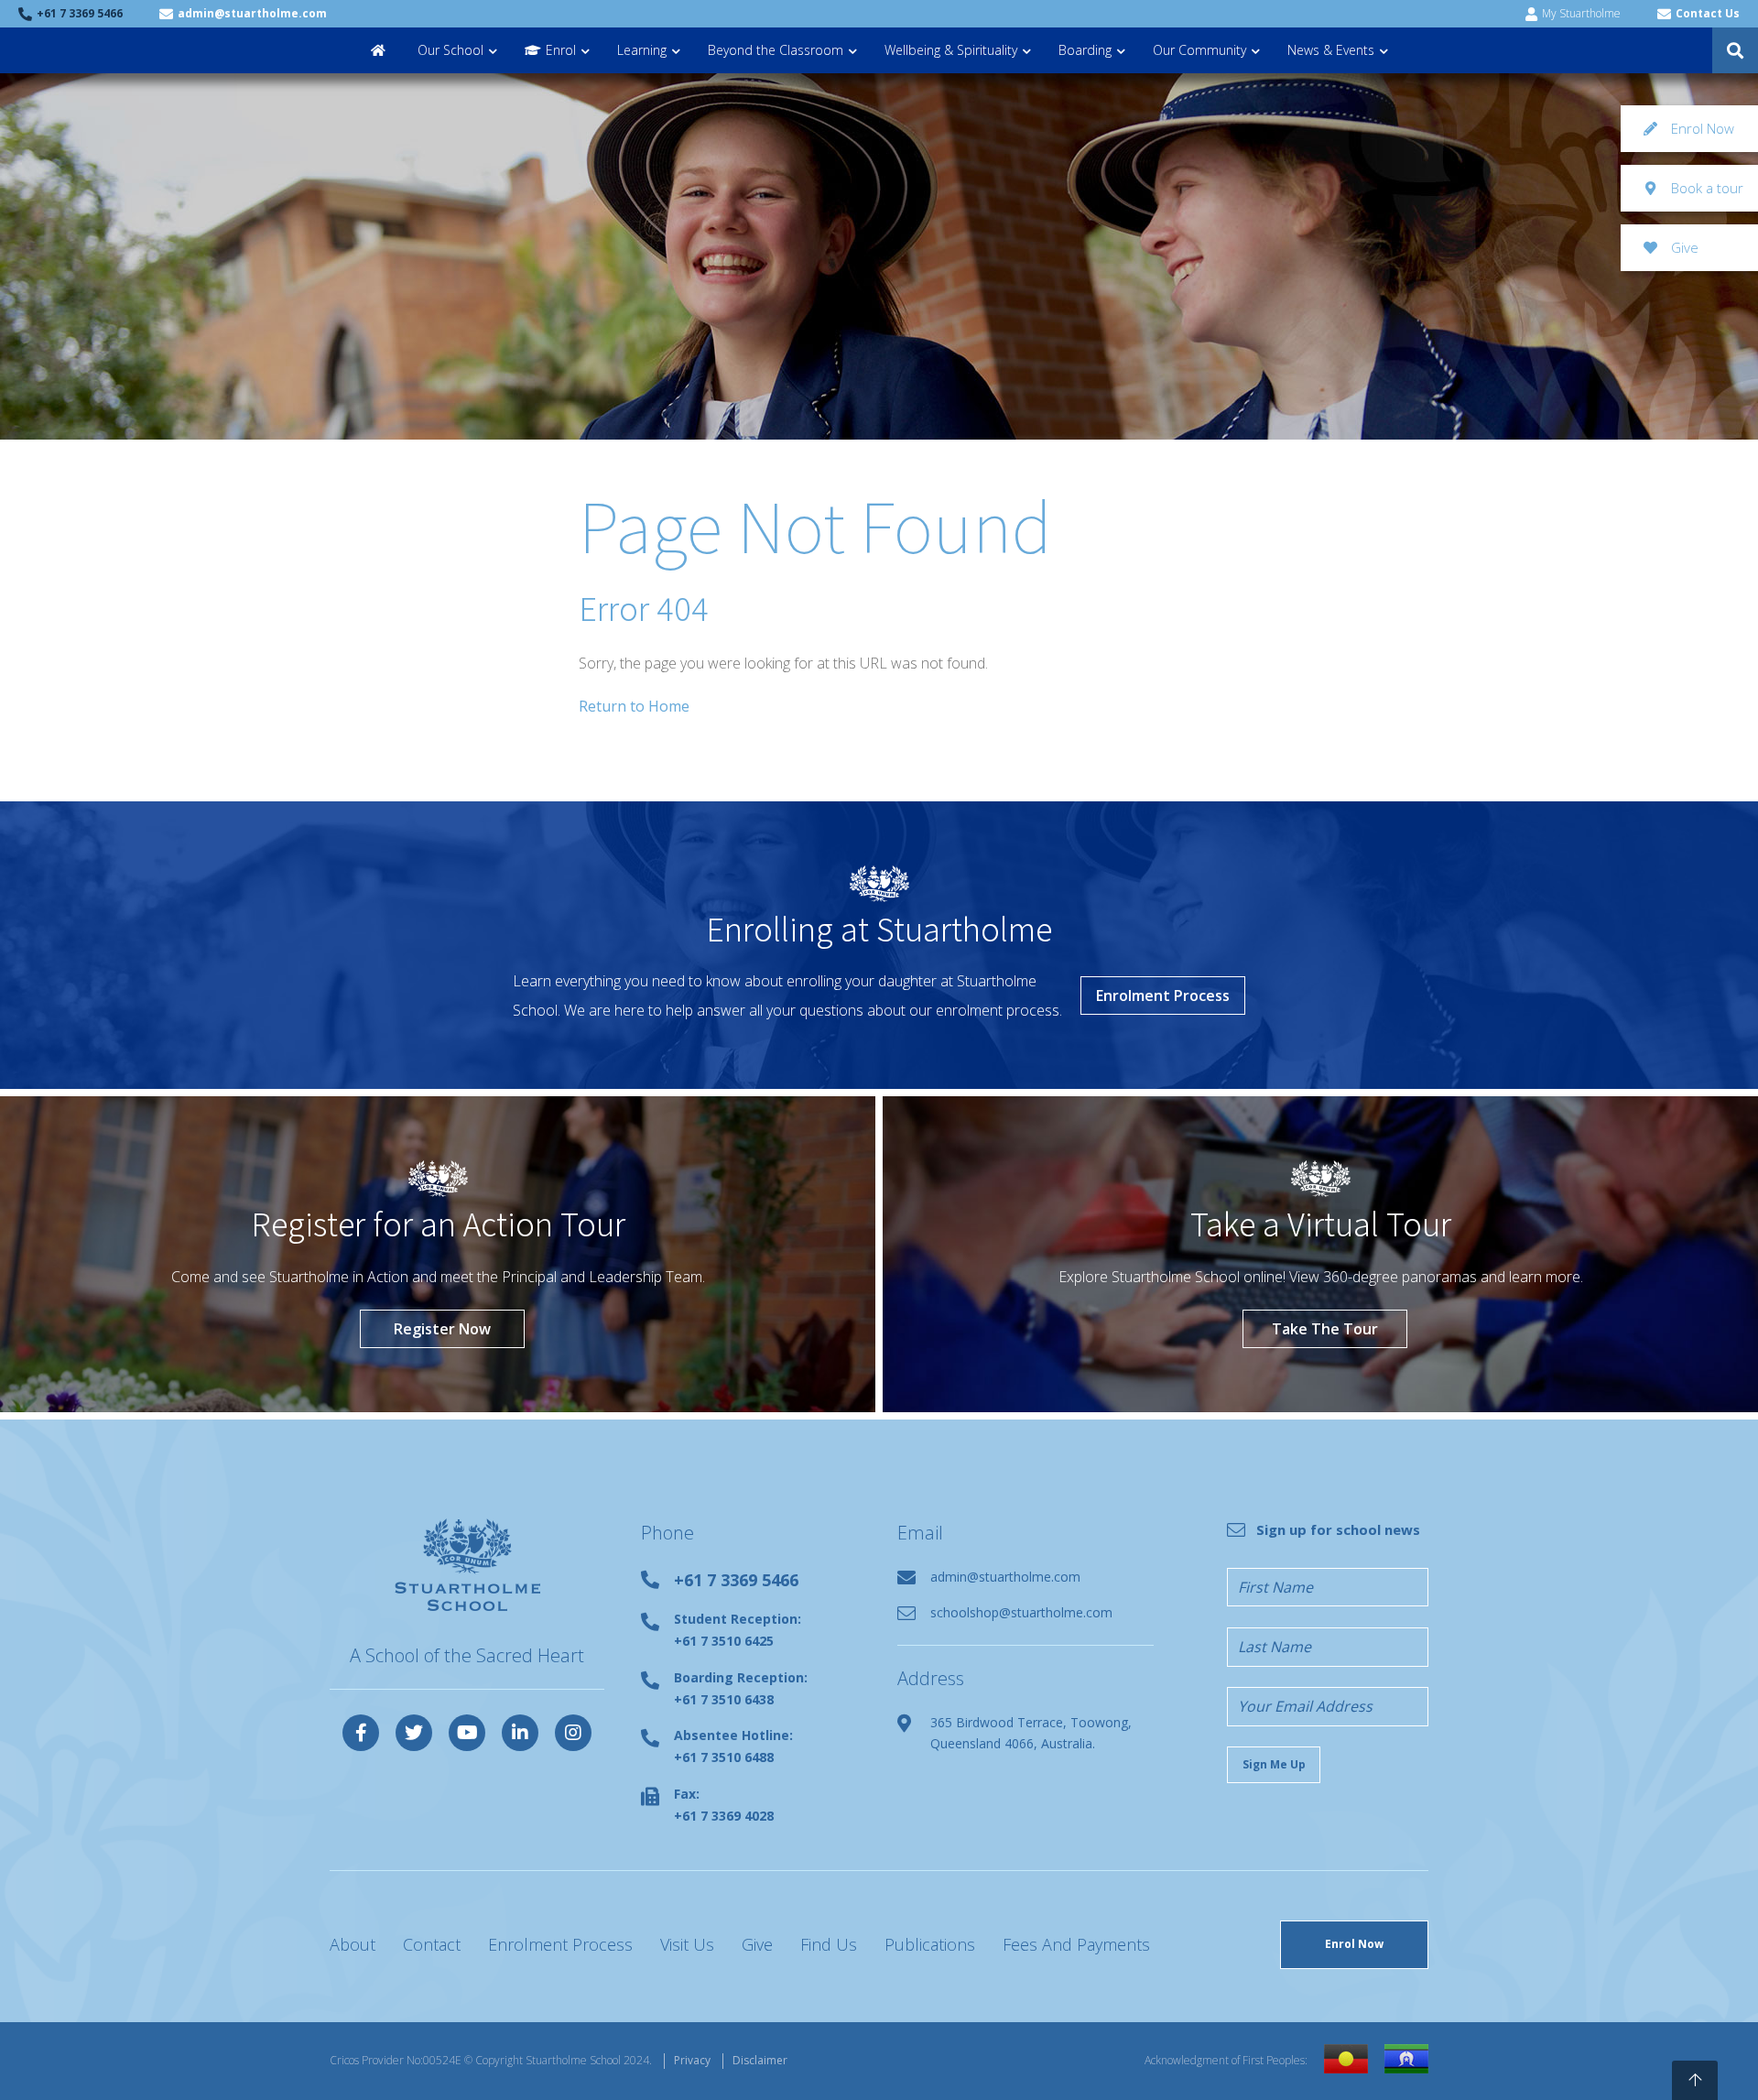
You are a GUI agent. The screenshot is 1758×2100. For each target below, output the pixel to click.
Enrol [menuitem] (561, 50)
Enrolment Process (1163, 996)
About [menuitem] (353, 1944)
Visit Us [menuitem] (687, 1944)
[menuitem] (380, 50)
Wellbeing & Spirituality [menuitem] (951, 50)
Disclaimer (760, 2060)
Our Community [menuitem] (1199, 50)
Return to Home (634, 706)
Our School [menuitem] (450, 50)
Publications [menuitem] (930, 1944)
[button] (1735, 50)
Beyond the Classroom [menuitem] (776, 50)
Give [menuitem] (757, 1944)
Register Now (442, 1329)
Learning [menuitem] (642, 50)
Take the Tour (1325, 1329)
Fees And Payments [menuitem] (1076, 1944)
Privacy (692, 2060)
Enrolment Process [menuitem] (560, 1944)
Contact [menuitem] (432, 1944)
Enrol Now (1354, 1944)
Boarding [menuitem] (1085, 50)
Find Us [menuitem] (829, 1944)
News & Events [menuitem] (1331, 50)
